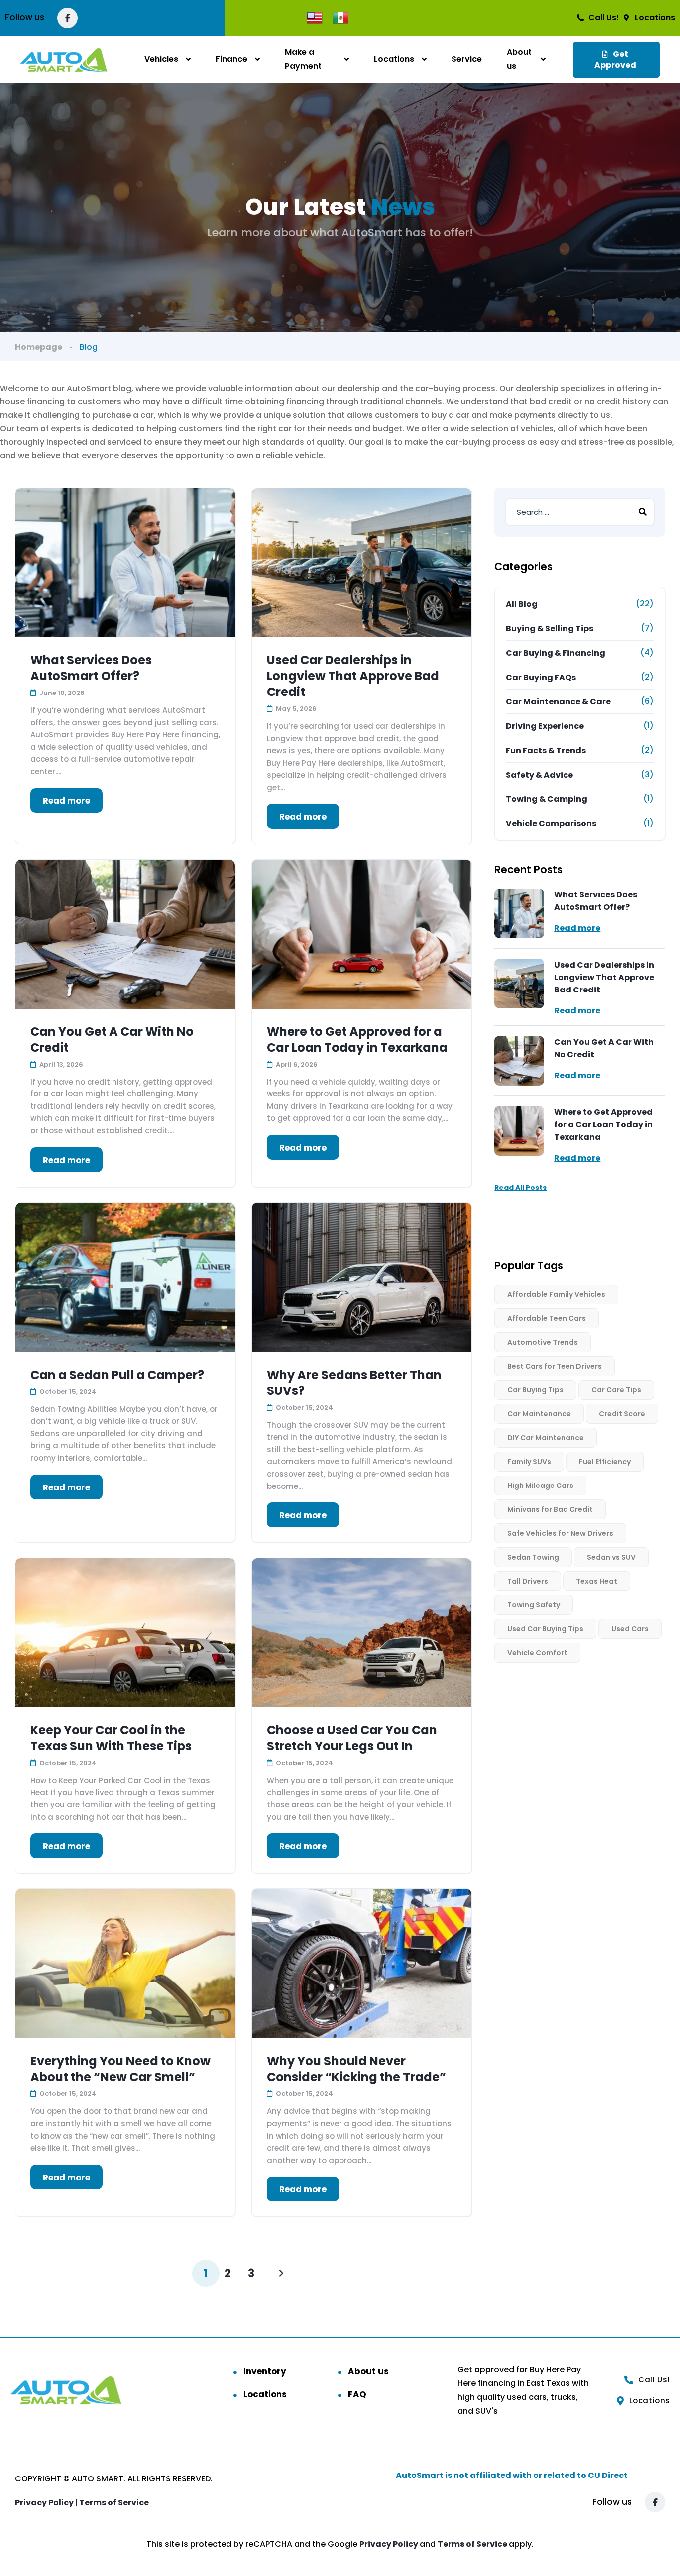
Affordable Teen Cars (547, 1318)
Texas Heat (597, 1581)
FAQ (357, 2394)
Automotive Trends (543, 1342)
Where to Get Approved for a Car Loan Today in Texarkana (357, 1040)
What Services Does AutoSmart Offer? (91, 668)
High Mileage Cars (540, 1486)
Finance (231, 59)
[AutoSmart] (64, 59)
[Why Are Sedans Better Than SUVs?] (362, 1278)
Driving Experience (545, 726)
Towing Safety (534, 1605)
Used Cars (630, 1629)
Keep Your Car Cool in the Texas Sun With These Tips (111, 1738)
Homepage (39, 347)
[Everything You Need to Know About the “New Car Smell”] (125, 1964)
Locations (394, 59)
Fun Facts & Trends (546, 750)
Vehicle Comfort (537, 1653)
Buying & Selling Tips (550, 629)
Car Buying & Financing (556, 653)
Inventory (265, 2371)
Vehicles (161, 59)
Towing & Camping (547, 799)
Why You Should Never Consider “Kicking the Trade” (356, 2069)
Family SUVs (529, 1462)
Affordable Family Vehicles (556, 1294)
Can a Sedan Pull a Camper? (117, 1375)
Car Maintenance (539, 1414)
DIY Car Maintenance (546, 1438)
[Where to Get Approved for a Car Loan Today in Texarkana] (362, 934)
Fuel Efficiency (605, 1462)
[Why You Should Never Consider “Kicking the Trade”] (362, 1964)
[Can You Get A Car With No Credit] (125, 934)
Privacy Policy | (47, 2503)
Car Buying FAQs (541, 677)
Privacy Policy (390, 2544)
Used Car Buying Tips (545, 1629)
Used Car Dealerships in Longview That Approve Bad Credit (353, 676)
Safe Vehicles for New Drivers (560, 1533)
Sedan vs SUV (611, 1557)
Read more (66, 801)
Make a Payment (303, 59)
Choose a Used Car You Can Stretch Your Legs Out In (352, 1738)
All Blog (522, 604)
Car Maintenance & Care (558, 702)
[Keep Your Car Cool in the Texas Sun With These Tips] (125, 1633)
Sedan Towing (533, 1557)
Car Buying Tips (535, 1390)
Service (467, 59)
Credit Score (622, 1414)
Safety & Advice (539, 775)
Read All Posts (520, 1188)
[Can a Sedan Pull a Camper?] (125, 1278)
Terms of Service (114, 2503)
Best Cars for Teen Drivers (555, 1366)
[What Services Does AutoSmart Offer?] (125, 563)
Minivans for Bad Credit (550, 1509)
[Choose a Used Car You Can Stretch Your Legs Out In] (362, 1633)
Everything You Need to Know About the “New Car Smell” (120, 2069)
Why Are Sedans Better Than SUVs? (354, 1383)
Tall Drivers (528, 1581)
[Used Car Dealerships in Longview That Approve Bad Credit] (362, 563)
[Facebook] (67, 18)
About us (519, 59)
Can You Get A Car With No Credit (112, 1040)
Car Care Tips (616, 1390)
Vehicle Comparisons (551, 824)
